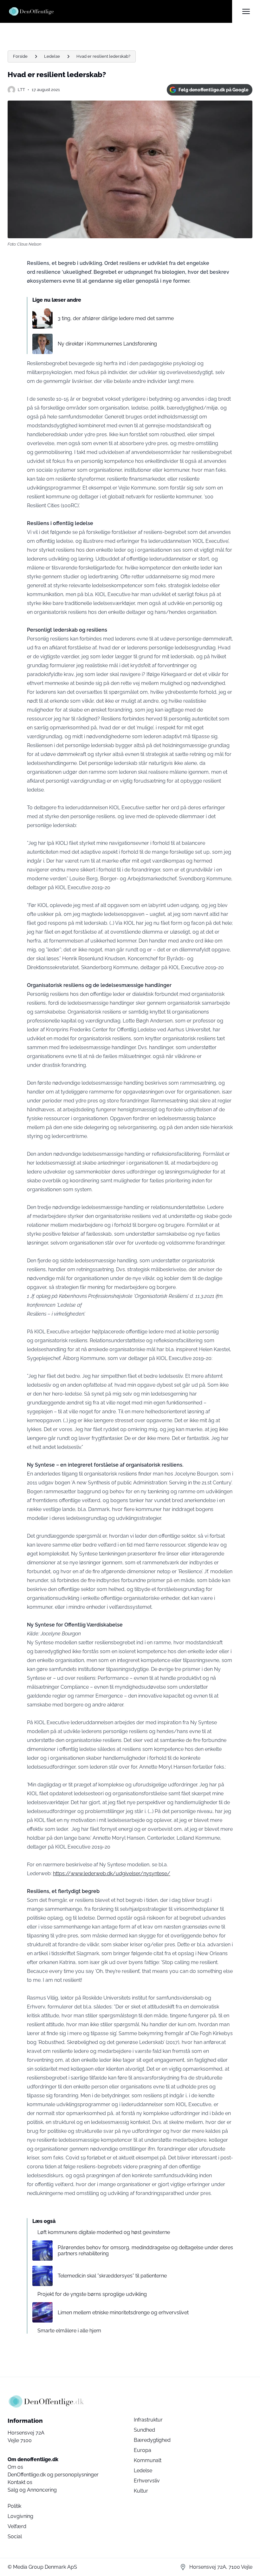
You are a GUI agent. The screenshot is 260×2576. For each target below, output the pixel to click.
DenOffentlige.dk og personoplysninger (53, 2475)
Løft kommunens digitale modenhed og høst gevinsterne (104, 2232)
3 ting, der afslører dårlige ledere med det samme (116, 318)
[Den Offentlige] (120, 11)
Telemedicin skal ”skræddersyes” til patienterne (112, 2276)
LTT (21, 90)
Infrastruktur (148, 2420)
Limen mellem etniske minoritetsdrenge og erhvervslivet (123, 2313)
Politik (14, 2506)
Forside (20, 56)
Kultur (141, 2491)
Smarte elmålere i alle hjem (69, 2331)
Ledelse (52, 56)
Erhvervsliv (147, 2481)
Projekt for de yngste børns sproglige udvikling (92, 2294)
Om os (15, 2467)
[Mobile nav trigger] (246, 11)
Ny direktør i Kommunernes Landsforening (107, 344)
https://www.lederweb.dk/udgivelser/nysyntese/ (112, 1873)
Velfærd (17, 2526)
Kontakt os (20, 2482)
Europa (143, 2450)
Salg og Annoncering (32, 2490)
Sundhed (144, 2430)
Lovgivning (20, 2516)
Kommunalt (148, 2460)
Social (15, 2537)
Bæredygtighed (152, 2440)
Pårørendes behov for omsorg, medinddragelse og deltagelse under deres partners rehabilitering (145, 2251)
